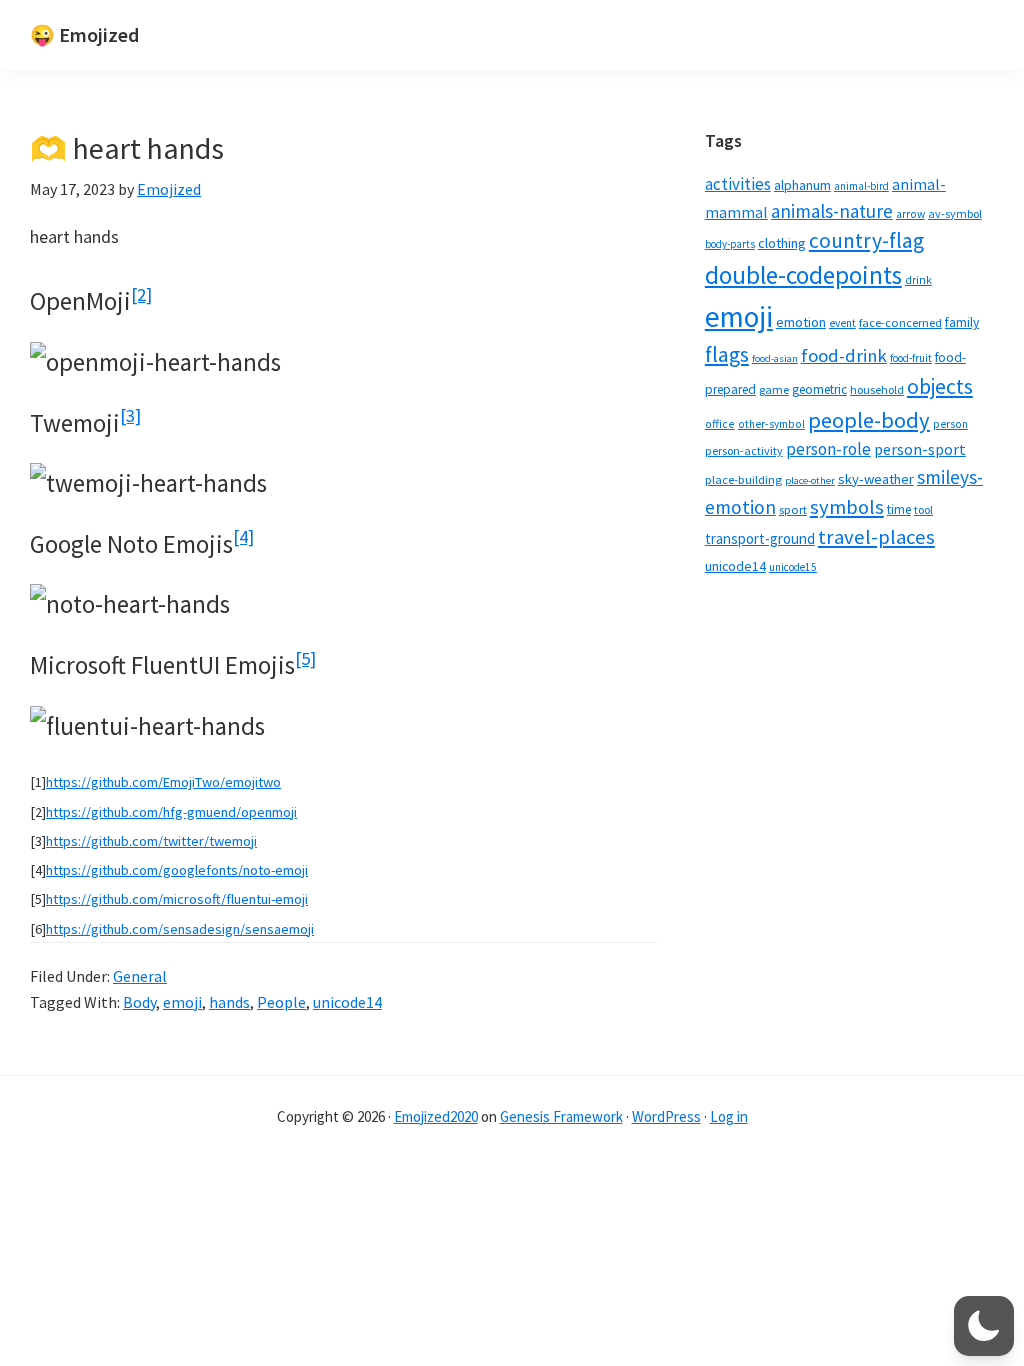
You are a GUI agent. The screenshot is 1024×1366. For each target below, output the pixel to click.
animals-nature (832, 211)
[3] (130, 415)
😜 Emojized (84, 34)
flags (727, 354)
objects (940, 386)
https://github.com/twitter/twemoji (151, 841)
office (720, 423)
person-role (828, 449)
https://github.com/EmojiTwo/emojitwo (163, 782)
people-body (869, 420)
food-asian (775, 358)
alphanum (802, 185)
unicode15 (793, 567)
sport (793, 509)
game (774, 389)
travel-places (876, 537)
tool (923, 509)
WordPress (666, 1116)
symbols (847, 507)
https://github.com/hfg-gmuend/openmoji (171, 812)
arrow (910, 214)
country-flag (866, 240)
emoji (182, 1002)
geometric (819, 389)
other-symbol (771, 424)
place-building (743, 479)
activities (738, 184)
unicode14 (347, 1002)
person (950, 424)
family (962, 322)
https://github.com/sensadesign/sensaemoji (180, 929)
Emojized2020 (436, 1116)
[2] (141, 294)
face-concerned (900, 322)
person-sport (920, 449)
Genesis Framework (561, 1116)
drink (918, 280)
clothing (782, 243)
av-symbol (955, 213)
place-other (810, 480)
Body (139, 1002)
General (140, 976)
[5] (305, 658)
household (877, 389)
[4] (243, 536)
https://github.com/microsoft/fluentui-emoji (177, 899)
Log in (729, 1116)
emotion (801, 322)
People (281, 1002)
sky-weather (876, 479)
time (899, 509)
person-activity (744, 450)
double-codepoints (803, 275)
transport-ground (760, 538)
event (842, 323)
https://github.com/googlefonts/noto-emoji (177, 870)
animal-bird (861, 186)
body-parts (730, 244)
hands (229, 1002)
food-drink (844, 355)
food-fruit (911, 358)
